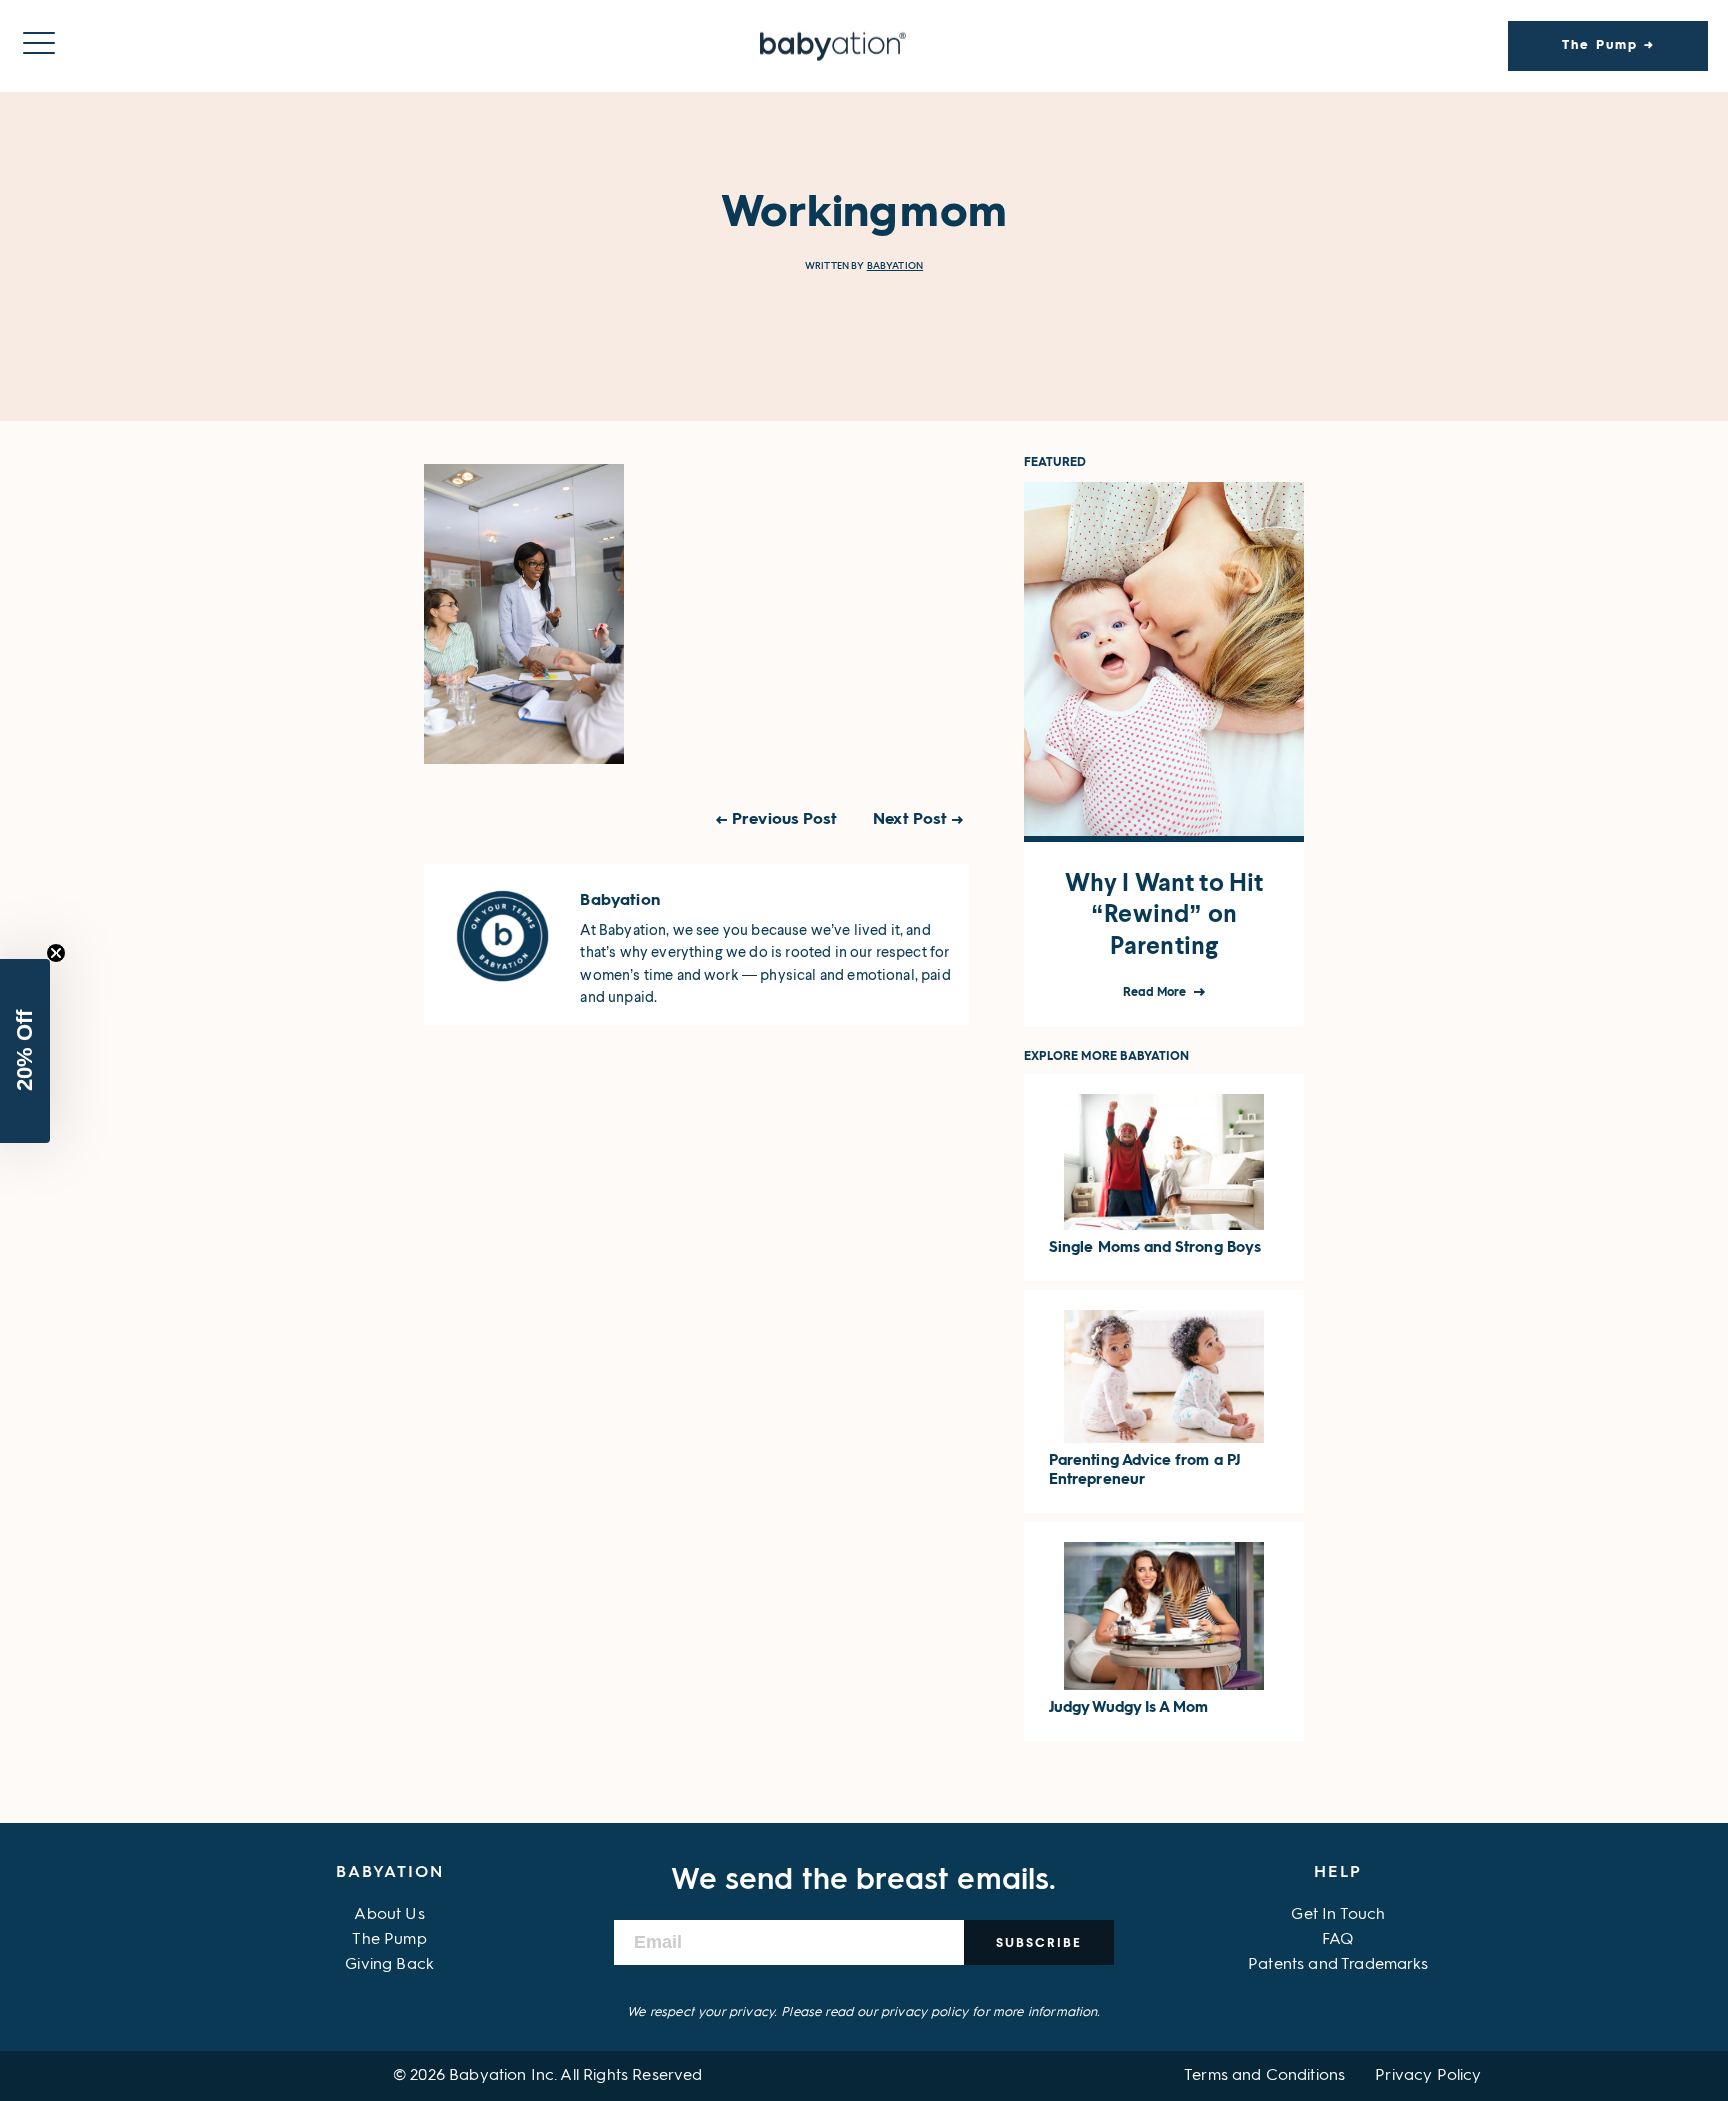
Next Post (910, 820)
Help (1338, 1873)
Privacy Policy (1428, 2076)
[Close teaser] (56, 953)
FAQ (1338, 1940)
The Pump (389, 1940)
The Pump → (1608, 45)
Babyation (895, 265)
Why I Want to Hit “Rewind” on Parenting (1164, 914)
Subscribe (1039, 1942)
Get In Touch (1338, 1915)
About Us (389, 1915)
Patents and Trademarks (1338, 1965)
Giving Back (389, 1965)
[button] (25, 1051)
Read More (1156, 993)
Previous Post (784, 820)
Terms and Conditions (1264, 2076)
